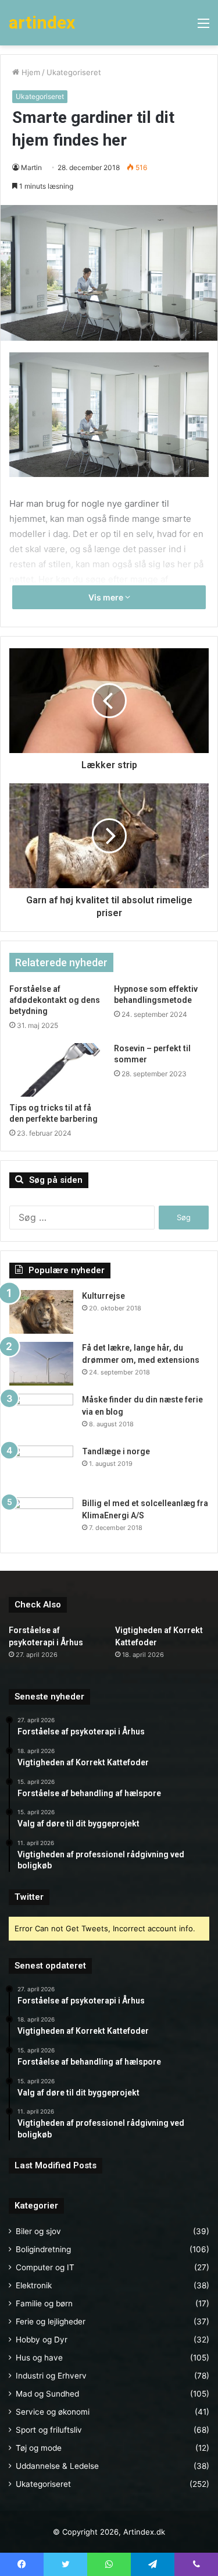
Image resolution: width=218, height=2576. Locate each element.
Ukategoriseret (74, 72)
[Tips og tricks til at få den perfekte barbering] (57, 1070)
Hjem (30, 72)
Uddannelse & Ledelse (57, 2466)
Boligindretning (43, 2249)
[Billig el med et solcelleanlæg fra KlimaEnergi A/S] (41, 1519)
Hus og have (39, 2358)
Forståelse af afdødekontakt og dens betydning (55, 1000)
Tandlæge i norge (116, 1451)
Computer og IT (45, 2267)
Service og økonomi (53, 2412)
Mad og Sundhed (47, 2394)
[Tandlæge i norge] (41, 1467)
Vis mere (107, 597)
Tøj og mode (39, 2448)
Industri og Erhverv (51, 2376)
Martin (31, 167)
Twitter (29, 1897)
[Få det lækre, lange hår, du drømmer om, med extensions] (41, 1364)
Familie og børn (44, 2303)
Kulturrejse (103, 1296)
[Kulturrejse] (41, 1312)
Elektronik (34, 2285)
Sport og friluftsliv (49, 2430)
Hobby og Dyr (42, 2340)
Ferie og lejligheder (51, 2321)
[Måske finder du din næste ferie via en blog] (41, 1416)
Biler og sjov (38, 2231)
